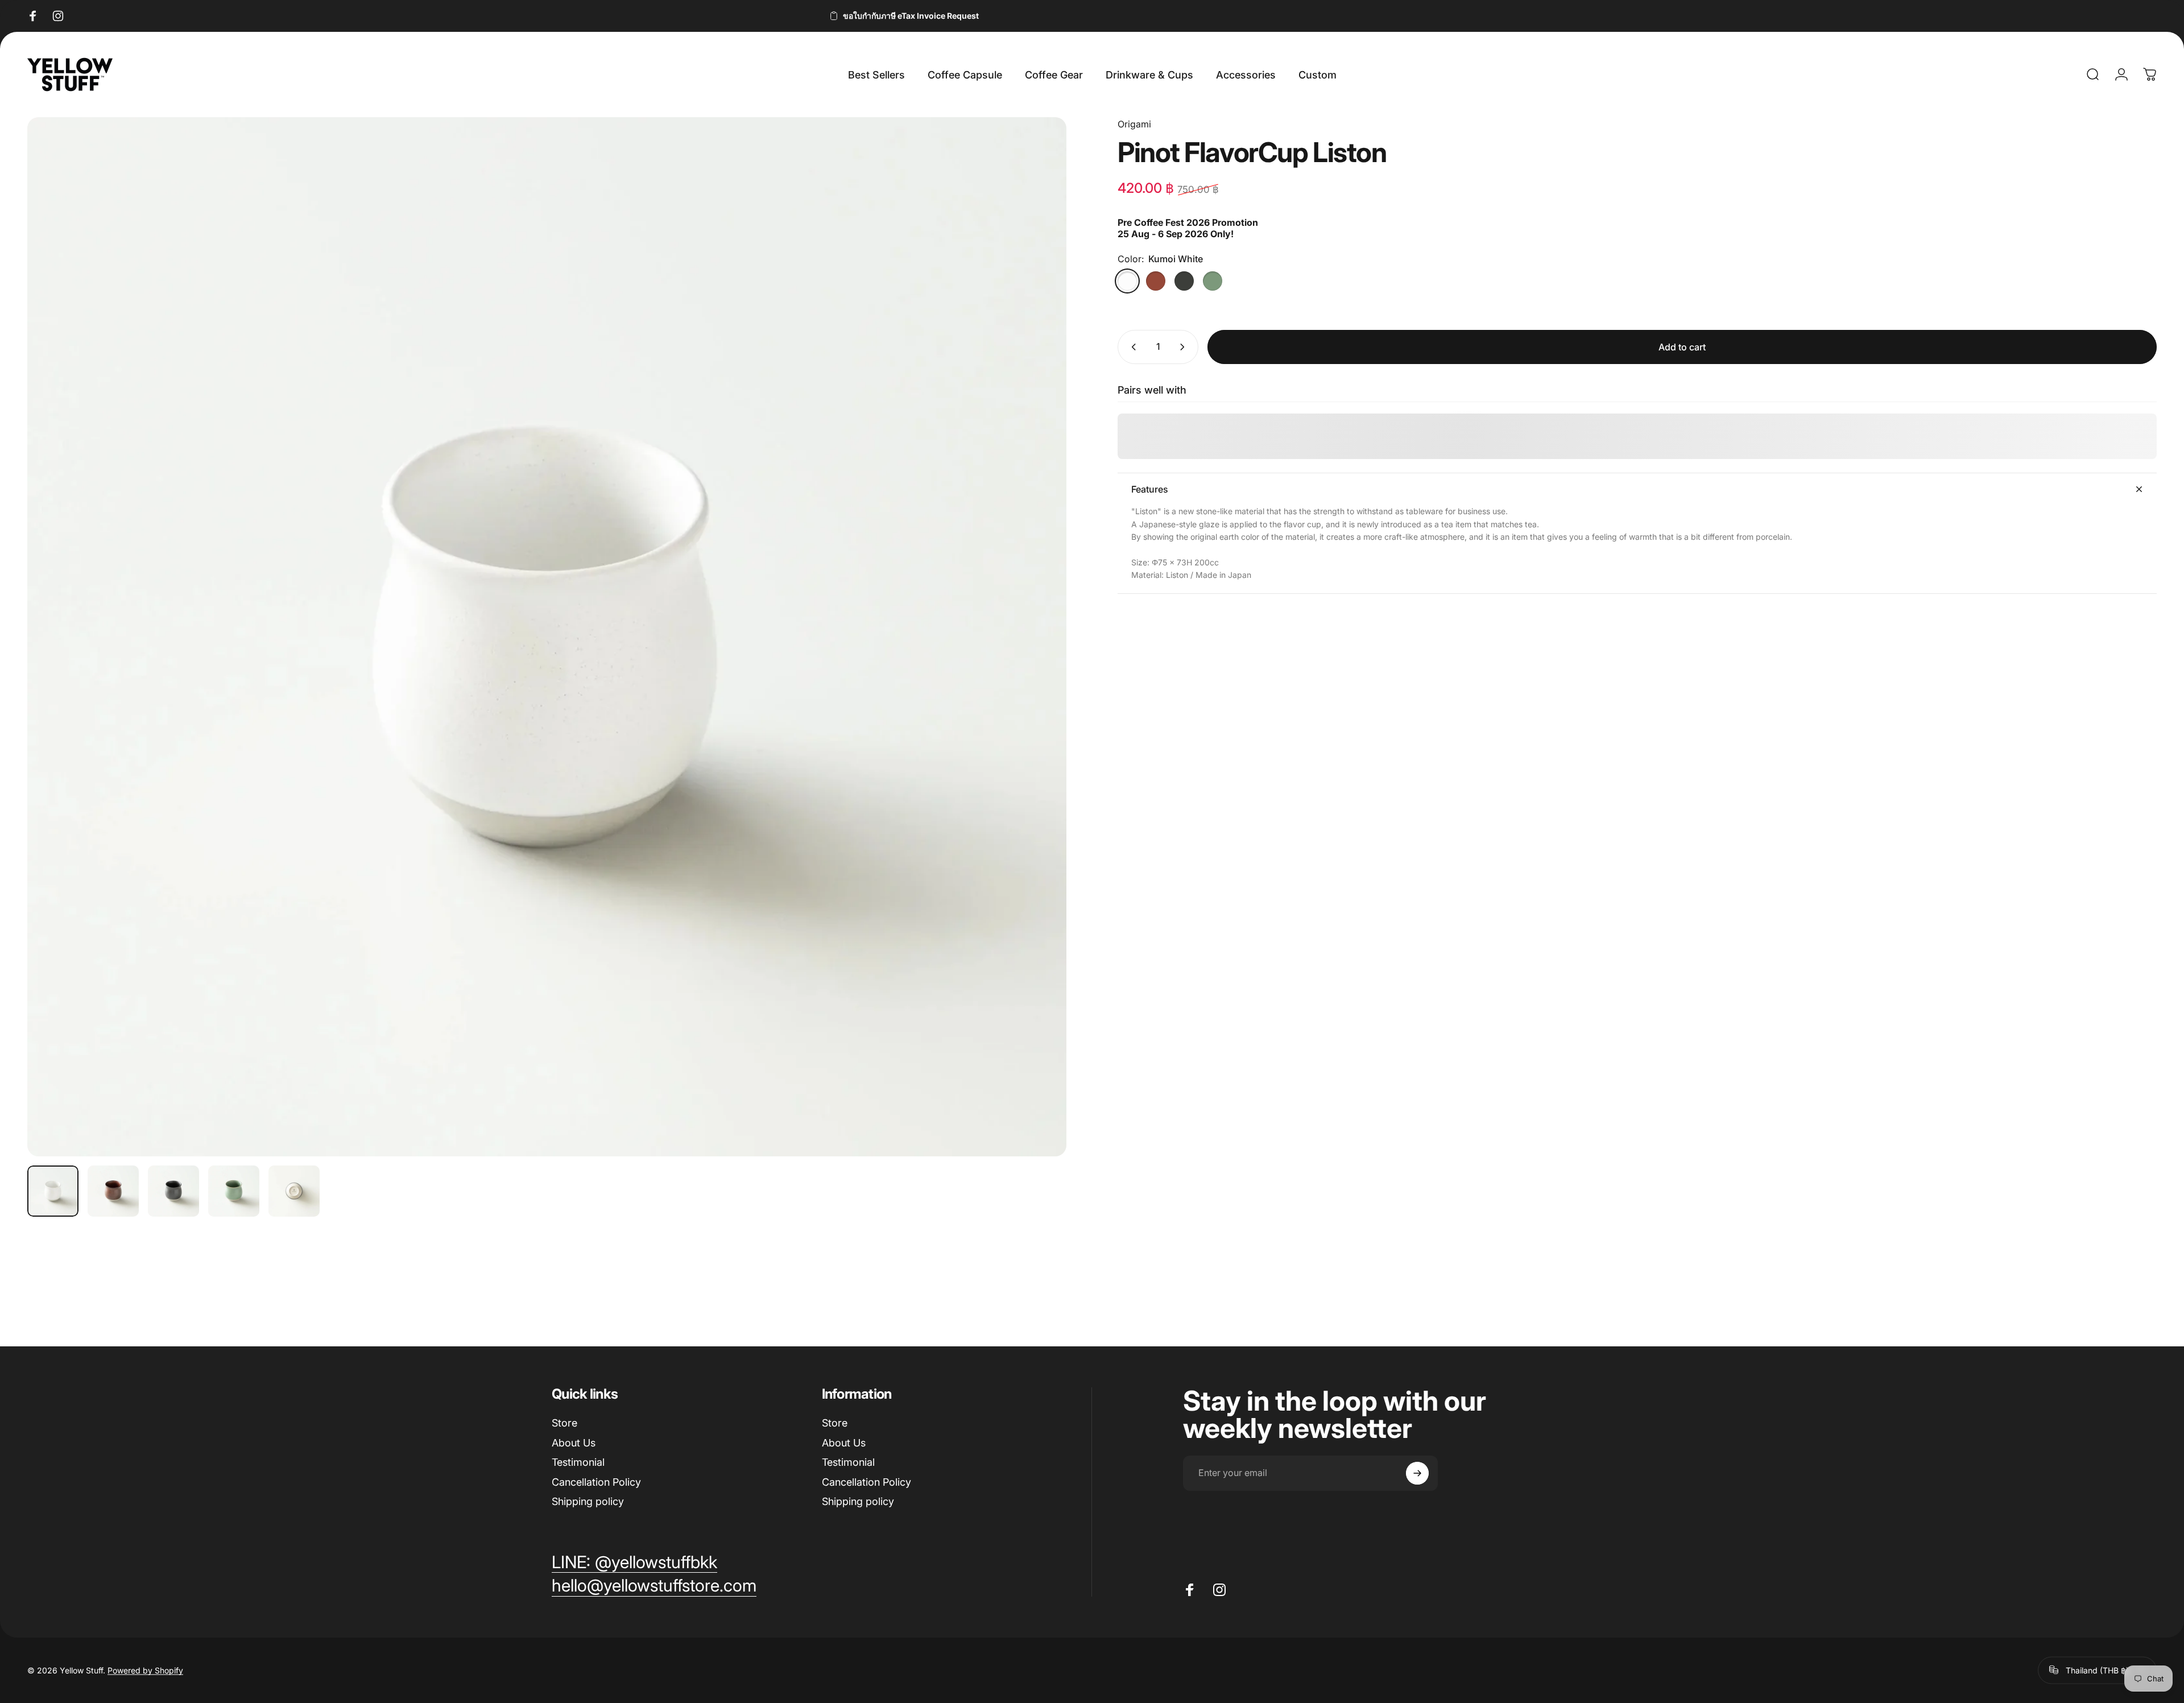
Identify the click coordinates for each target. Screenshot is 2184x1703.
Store (564, 1423)
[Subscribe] (1417, 1473)
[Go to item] (53, 1191)
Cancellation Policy (596, 1482)
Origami (1134, 124)
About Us (574, 1443)
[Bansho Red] (1156, 281)
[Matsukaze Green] (1213, 281)
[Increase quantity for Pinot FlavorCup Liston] (1185, 347)
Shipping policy (588, 1501)
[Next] (1037, 664)
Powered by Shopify (145, 1670)
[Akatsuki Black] (1184, 281)
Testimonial (578, 1462)
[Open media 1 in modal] (547, 637)
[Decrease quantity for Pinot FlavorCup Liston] (1131, 347)
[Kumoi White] (1127, 281)
